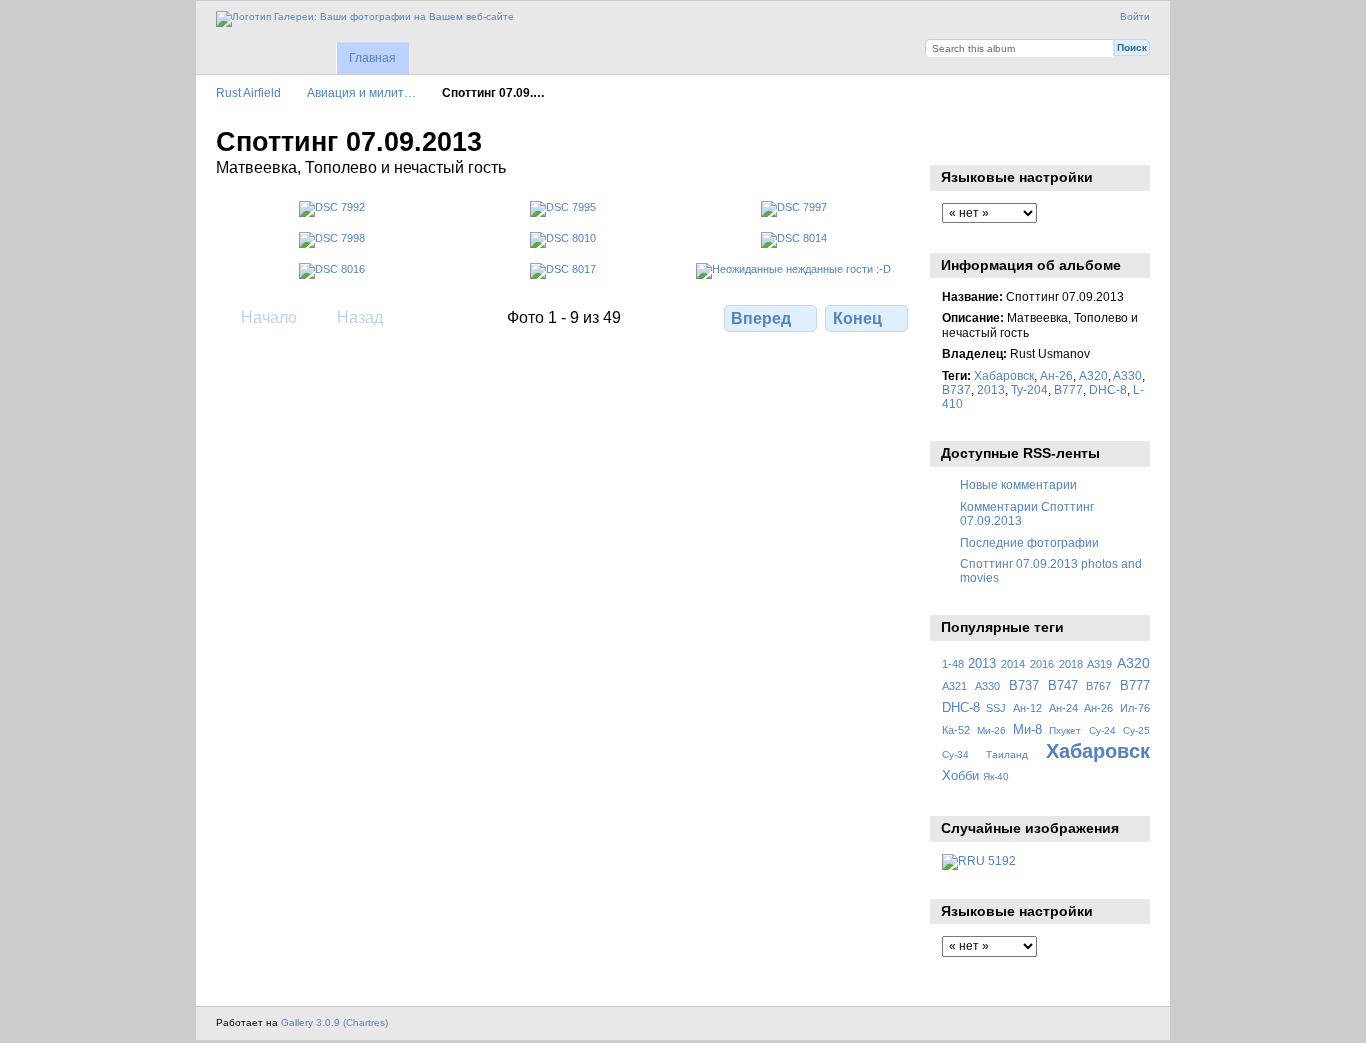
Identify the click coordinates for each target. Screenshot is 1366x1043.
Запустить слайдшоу (952, 140)
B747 (1063, 686)
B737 (956, 389)
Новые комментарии (1018, 484)
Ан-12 (1027, 708)
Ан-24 (1063, 708)
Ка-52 (956, 730)
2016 (1042, 664)
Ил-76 (1135, 708)
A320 (1093, 375)
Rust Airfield (248, 92)
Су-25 (1136, 730)
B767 (1098, 686)
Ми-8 (1027, 730)
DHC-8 (1108, 389)
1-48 (953, 664)
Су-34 (955, 754)
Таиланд (1007, 754)
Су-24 (1102, 730)
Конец (857, 318)
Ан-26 (1056, 375)
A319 (1099, 664)
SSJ (996, 708)
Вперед (761, 318)
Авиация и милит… (361, 92)
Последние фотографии (1029, 542)
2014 (1013, 664)
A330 (1127, 375)
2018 (1071, 664)
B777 (1068, 389)
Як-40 (996, 776)
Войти (1135, 16)
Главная (372, 58)
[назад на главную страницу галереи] (365, 19)
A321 (954, 686)
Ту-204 (1029, 389)
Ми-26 (991, 730)
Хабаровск (1004, 375)
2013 (991, 389)
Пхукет (1065, 730)
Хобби (960, 776)
